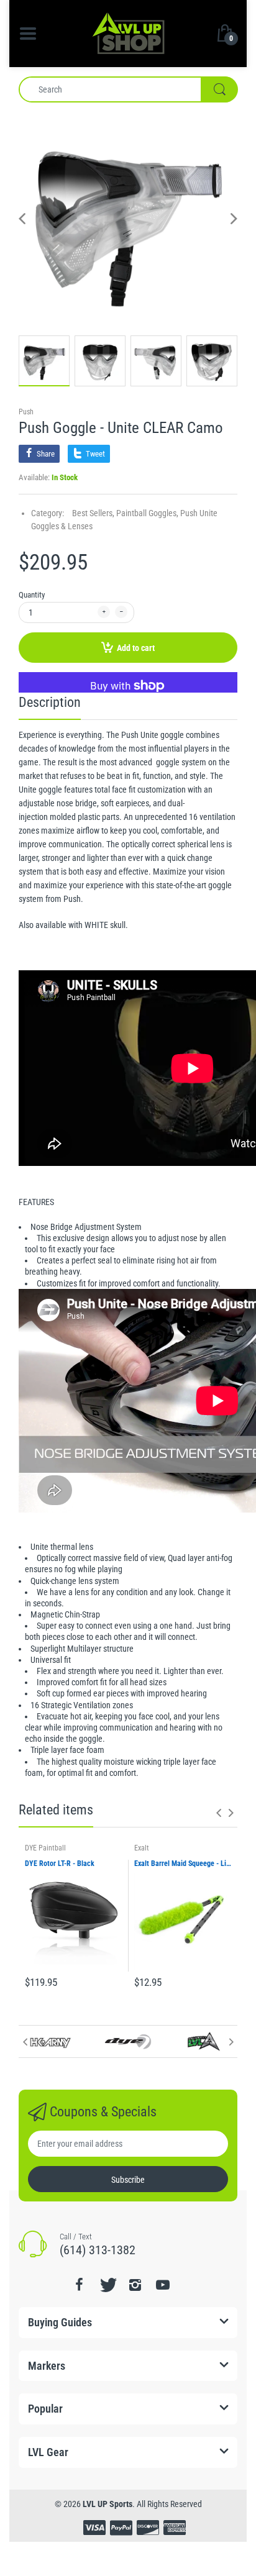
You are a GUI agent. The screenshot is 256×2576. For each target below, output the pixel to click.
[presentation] (219, 1813)
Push (26, 412)
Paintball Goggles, (147, 513)
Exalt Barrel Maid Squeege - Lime (183, 1864)
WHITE (96, 925)
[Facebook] (79, 2285)
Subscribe (128, 2180)
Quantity (32, 595)
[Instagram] (135, 2285)
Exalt (142, 1848)
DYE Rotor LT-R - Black (60, 1864)
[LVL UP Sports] (128, 32)
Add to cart (136, 648)
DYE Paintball (45, 1848)
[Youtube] (163, 2285)
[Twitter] (107, 2285)
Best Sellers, (93, 513)
